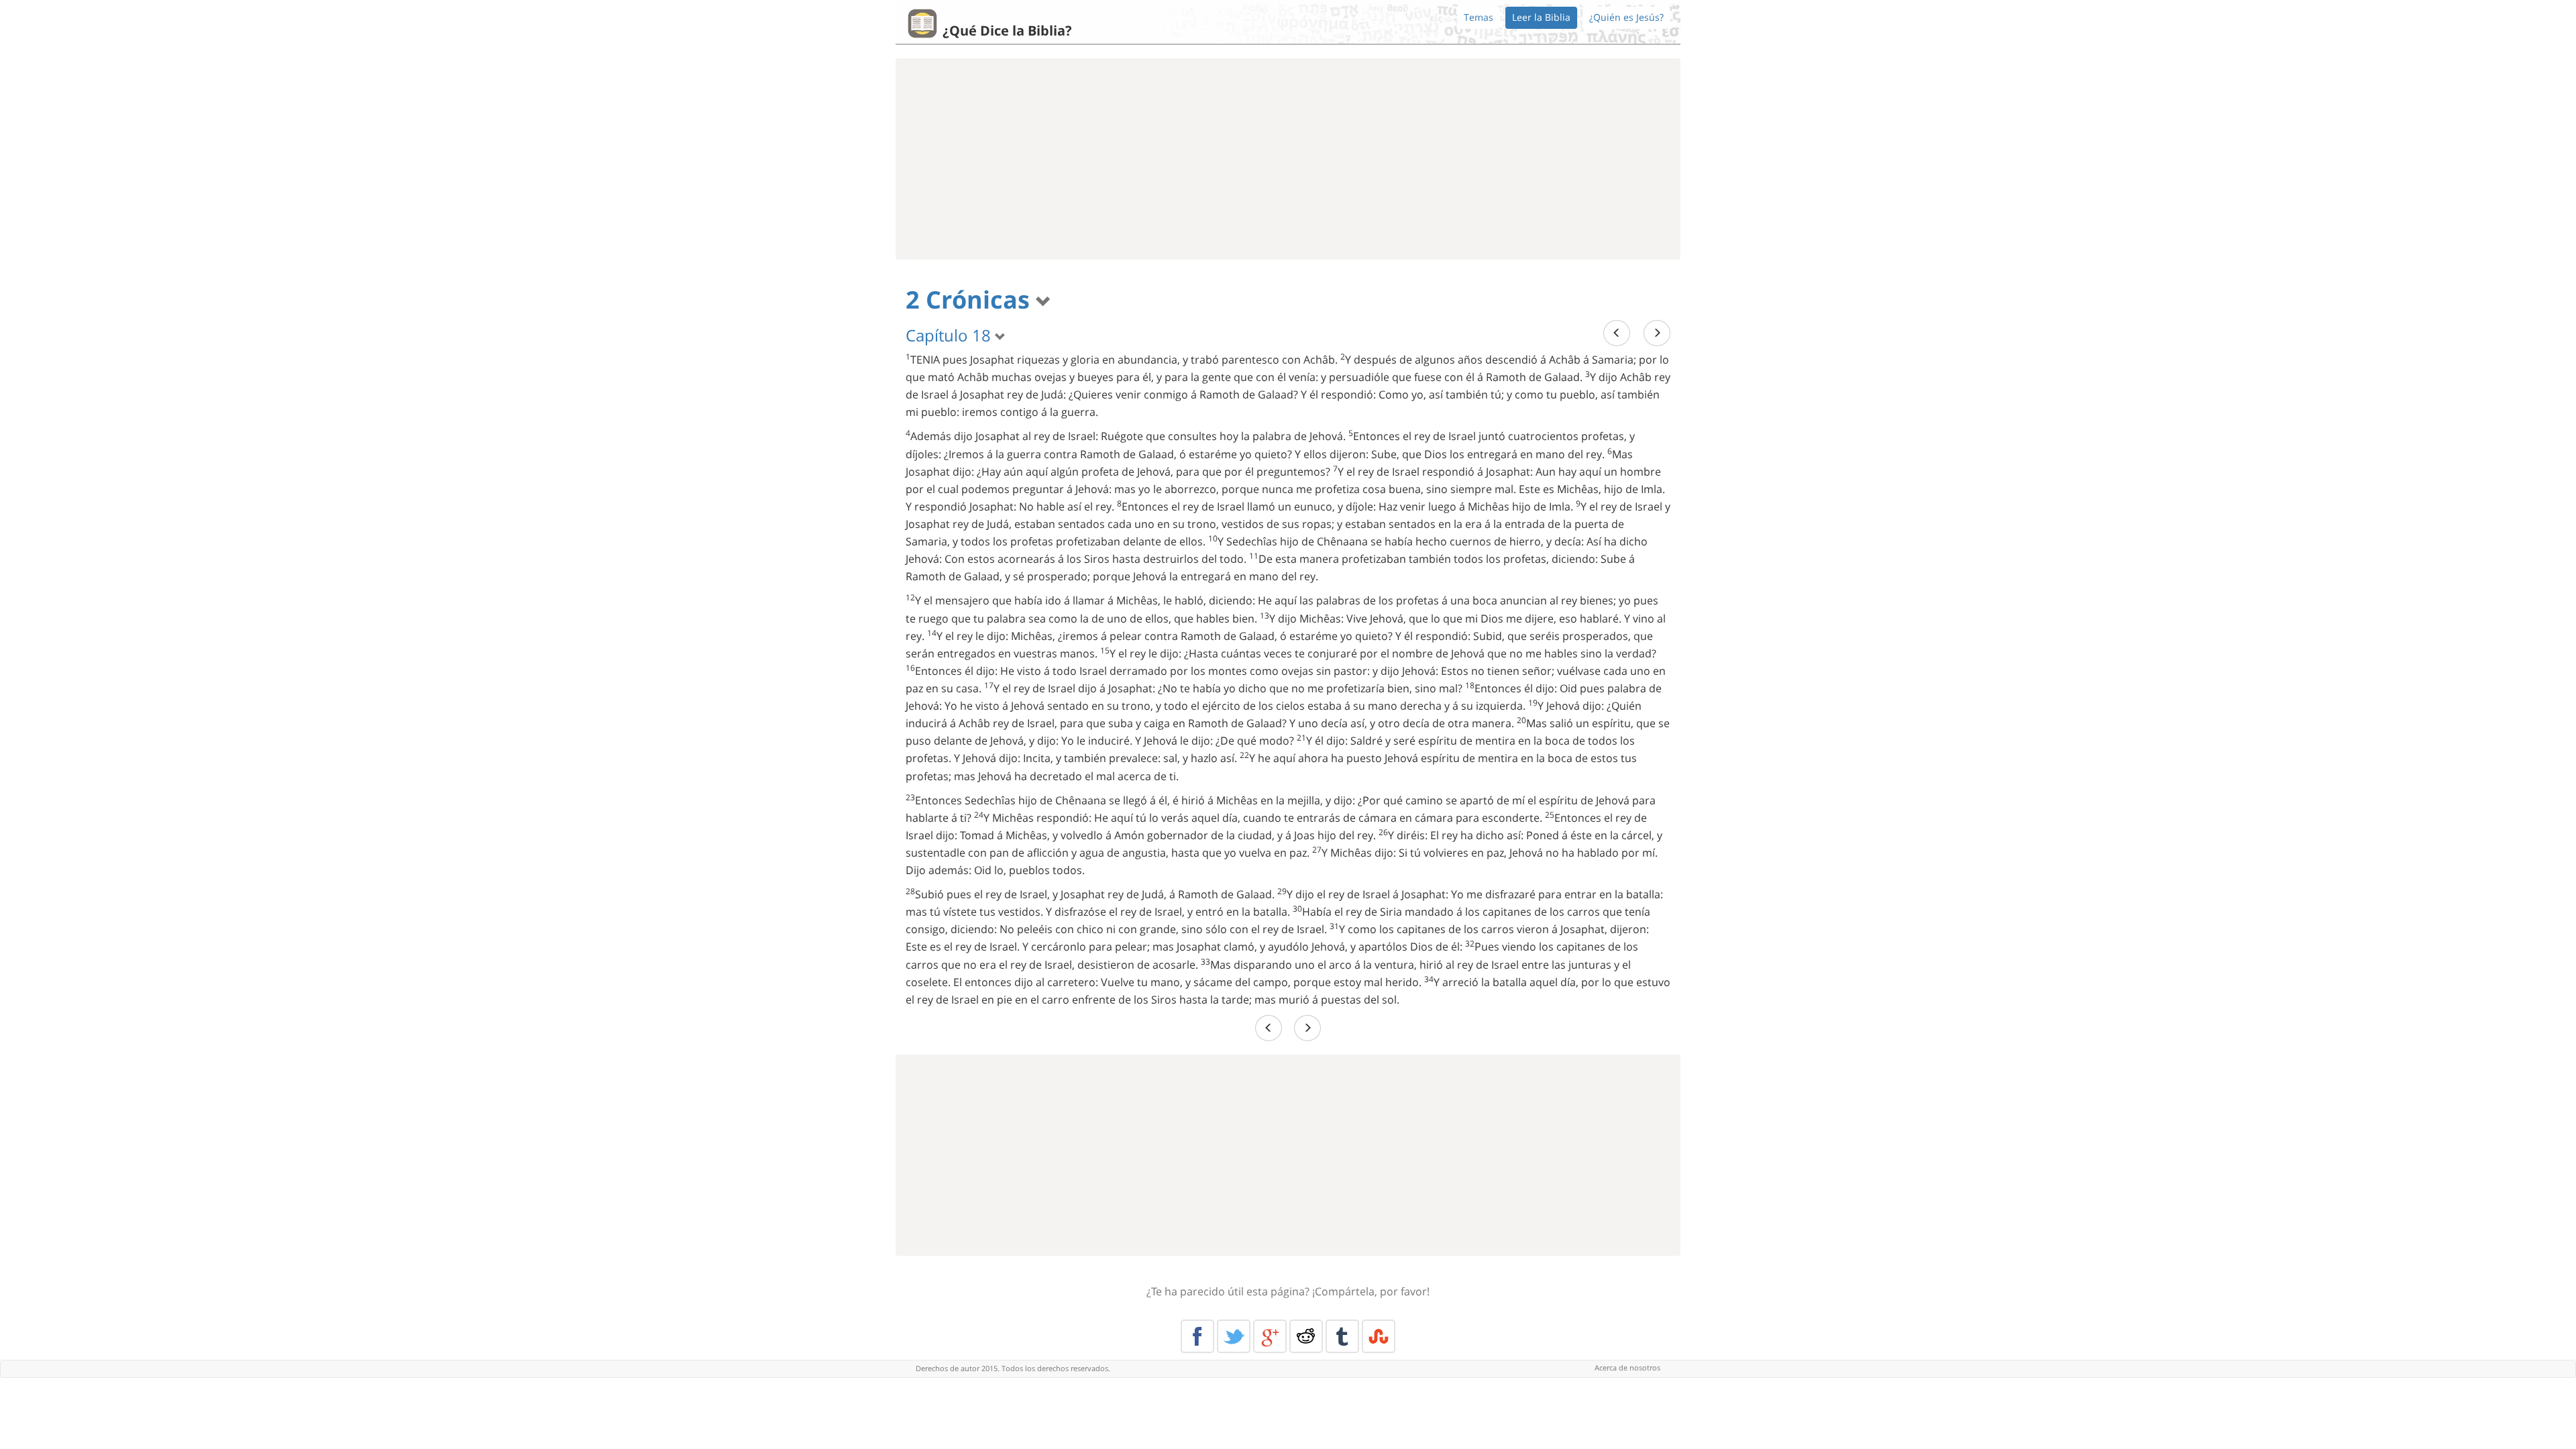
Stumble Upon (1379, 1336)
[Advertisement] (1288, 159)
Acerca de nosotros (1627, 1367)
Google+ (1270, 1336)
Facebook (1197, 1336)
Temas (1479, 17)
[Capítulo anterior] (1617, 333)
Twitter (1234, 1336)
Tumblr (1342, 1336)
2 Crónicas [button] (971, 300)
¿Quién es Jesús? (1626, 17)
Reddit (1306, 1336)
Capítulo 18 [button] (950, 335)
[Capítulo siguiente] (1657, 333)
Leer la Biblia (1541, 17)
